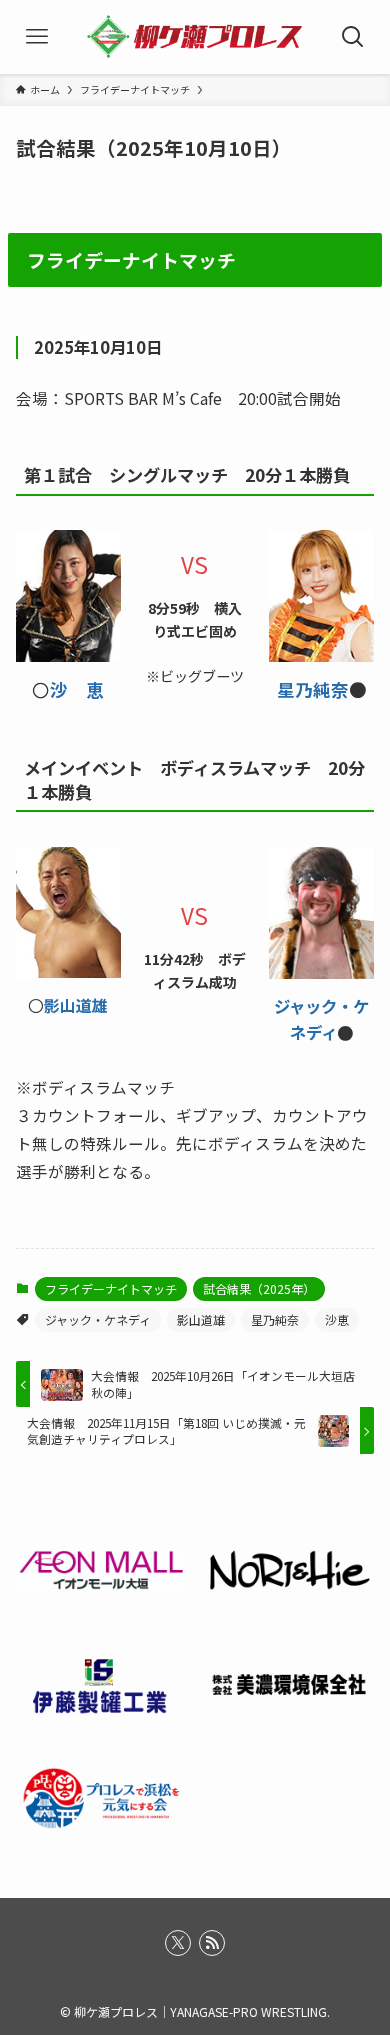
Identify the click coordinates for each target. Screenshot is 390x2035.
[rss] (212, 1943)
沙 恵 (77, 689)
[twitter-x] (178, 1943)
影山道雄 (76, 1005)
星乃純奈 (313, 689)
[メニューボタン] (37, 37)
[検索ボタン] (353, 37)
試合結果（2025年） (259, 1288)
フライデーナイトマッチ (111, 1288)
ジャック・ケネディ (98, 1319)
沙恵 (337, 1319)
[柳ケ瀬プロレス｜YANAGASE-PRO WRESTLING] (195, 37)
